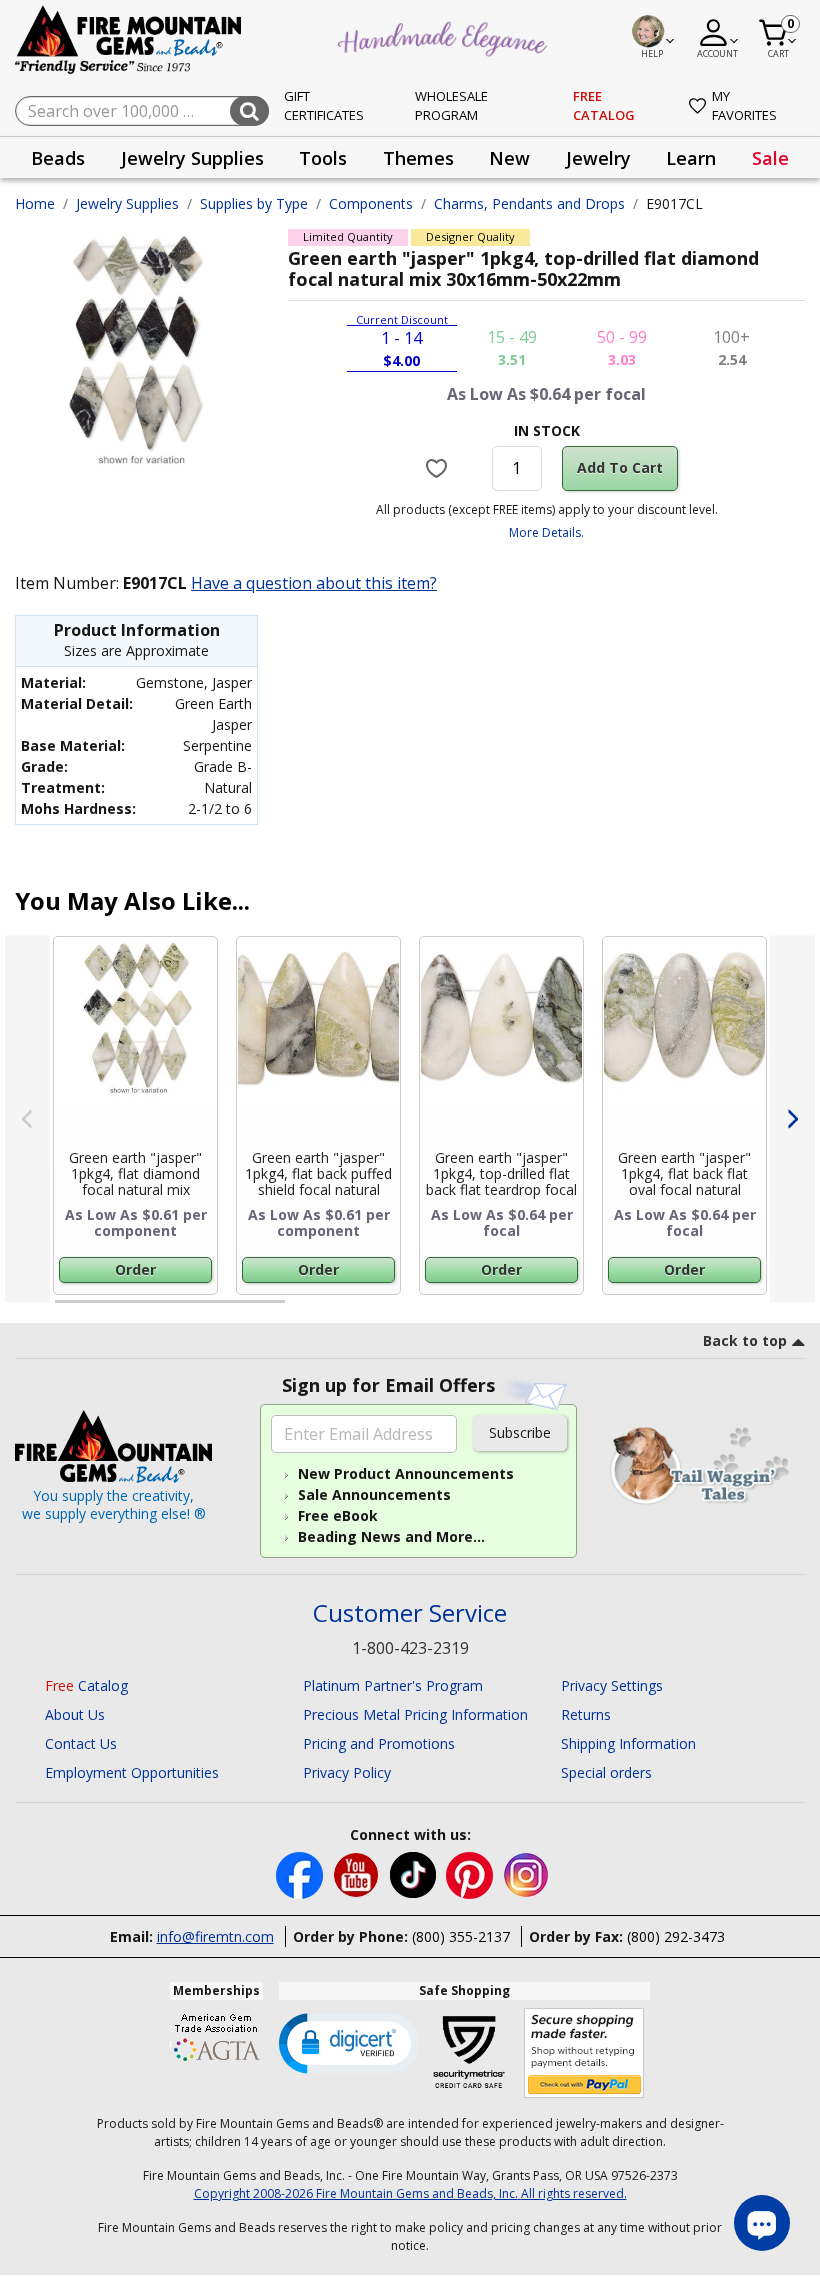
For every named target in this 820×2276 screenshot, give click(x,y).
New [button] (509, 158)
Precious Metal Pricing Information (415, 1714)
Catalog (86, 1685)
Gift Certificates (324, 106)
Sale (770, 158)
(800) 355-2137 (461, 1936)
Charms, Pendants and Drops (529, 203)
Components (371, 203)
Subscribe (520, 1432)
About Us (75, 1714)
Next (792, 1119)
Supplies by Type (254, 203)
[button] (349, 2042)
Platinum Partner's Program (393, 1685)
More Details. (546, 532)
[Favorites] (438, 468)
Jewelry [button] (598, 158)
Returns (586, 1714)
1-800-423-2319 (410, 1648)
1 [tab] (65, 1310)
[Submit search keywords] (249, 111)
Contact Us (81, 1743)
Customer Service (410, 1613)
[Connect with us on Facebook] (301, 1873)
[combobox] (142, 111)
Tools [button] (323, 158)
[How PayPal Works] (584, 2053)
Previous (27, 1119)
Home (35, 203)
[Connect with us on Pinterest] (471, 1873)
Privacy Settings (612, 1685)
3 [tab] (545, 1310)
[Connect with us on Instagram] (526, 1873)
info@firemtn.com (215, 1936)
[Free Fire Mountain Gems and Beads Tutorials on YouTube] (358, 1873)
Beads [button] (58, 158)
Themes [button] (418, 158)
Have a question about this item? (314, 583)
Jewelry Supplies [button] (192, 158)
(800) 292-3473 (676, 1936)
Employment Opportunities (132, 1772)
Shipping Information (628, 1743)
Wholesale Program (451, 106)
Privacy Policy (347, 1772)
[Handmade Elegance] (445, 36)
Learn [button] (691, 158)
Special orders (606, 1772)
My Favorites (744, 106)
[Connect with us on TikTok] (415, 1873)
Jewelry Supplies (127, 203)
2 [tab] (305, 1310)
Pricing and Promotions (379, 1743)
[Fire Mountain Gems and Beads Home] (129, 38)
